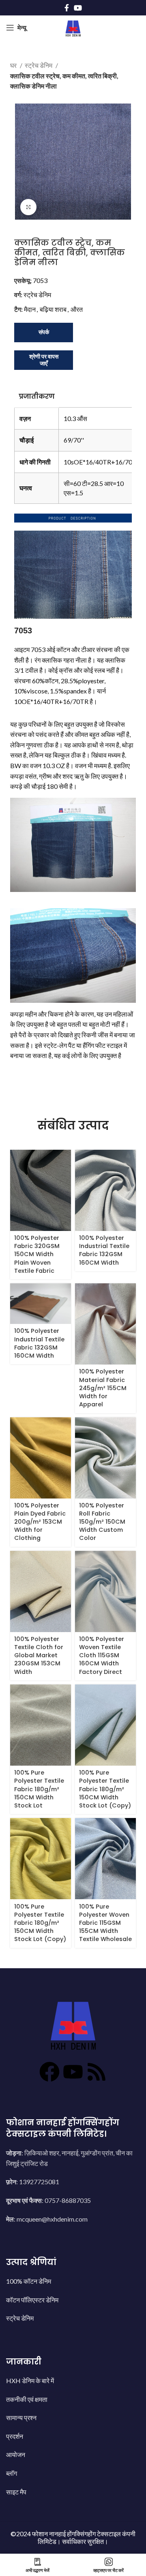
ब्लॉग (12, 2473)
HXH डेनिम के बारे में (30, 2381)
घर (14, 65)
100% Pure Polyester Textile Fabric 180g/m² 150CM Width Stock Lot (39, 1789)
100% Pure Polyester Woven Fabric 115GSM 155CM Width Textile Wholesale (105, 1923)
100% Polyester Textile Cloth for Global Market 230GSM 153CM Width (39, 1655)
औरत (77, 309)
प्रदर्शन (15, 2436)
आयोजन (16, 2454)
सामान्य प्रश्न (21, 2417)
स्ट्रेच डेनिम (39, 65)
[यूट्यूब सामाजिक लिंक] (78, 8)
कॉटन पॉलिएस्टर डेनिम (32, 2300)
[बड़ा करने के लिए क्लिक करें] (28, 207)
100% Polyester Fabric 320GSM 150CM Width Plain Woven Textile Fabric (37, 1254)
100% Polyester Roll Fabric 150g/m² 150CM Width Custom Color (102, 1522)
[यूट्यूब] (73, 2072)
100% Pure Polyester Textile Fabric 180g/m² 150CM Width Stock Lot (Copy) (105, 1789)
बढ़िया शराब (53, 309)
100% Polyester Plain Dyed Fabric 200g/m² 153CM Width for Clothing (40, 1522)
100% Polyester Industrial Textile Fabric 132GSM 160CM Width (104, 1250)
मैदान (30, 309)
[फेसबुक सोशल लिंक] (67, 8)
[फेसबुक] (49, 2072)
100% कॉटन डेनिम (29, 2281)
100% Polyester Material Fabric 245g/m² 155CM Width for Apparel (103, 1388)
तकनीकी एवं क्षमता (27, 2399)
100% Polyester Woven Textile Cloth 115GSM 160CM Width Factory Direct (102, 1655)
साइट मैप (16, 2492)
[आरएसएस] (97, 2072)
